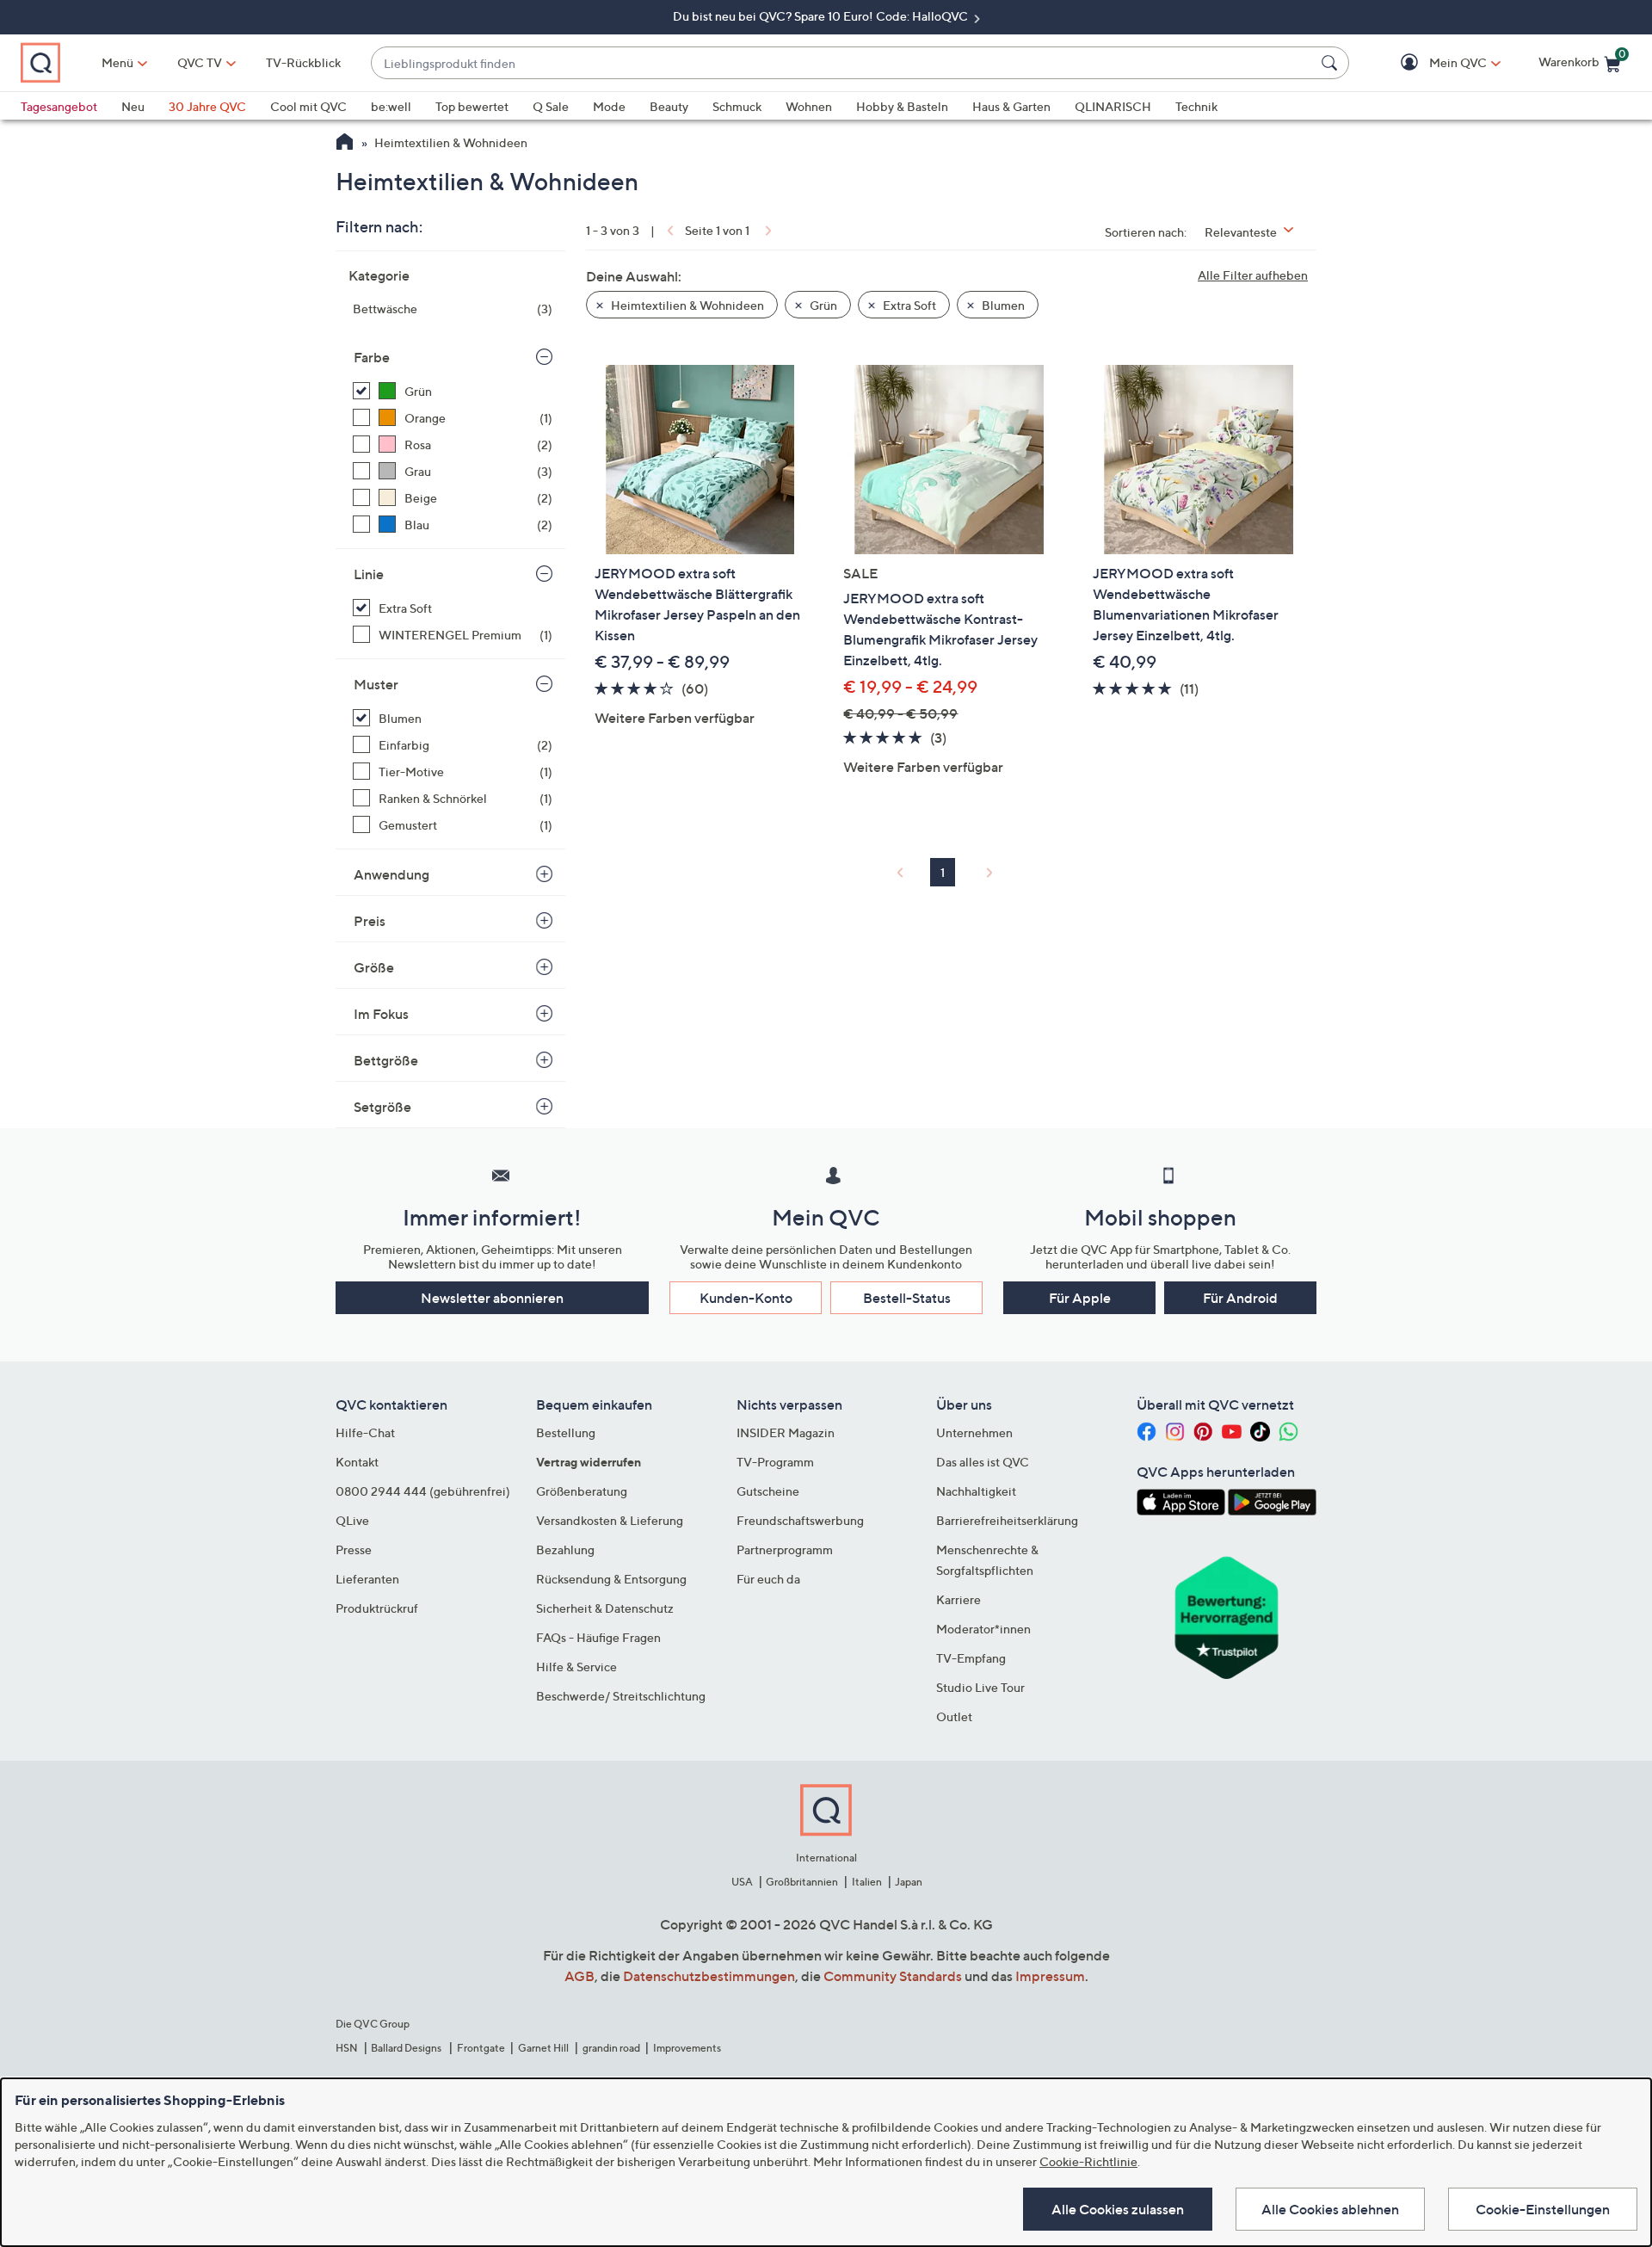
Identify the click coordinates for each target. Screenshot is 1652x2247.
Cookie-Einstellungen (1543, 2209)
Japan (909, 1882)
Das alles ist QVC (983, 1462)
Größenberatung (582, 1491)
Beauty (669, 106)
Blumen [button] (1002, 305)
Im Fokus (381, 1014)
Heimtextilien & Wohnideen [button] (686, 305)
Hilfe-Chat (365, 1432)
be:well (391, 106)
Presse (354, 1549)
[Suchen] (1332, 63)
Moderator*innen (983, 1629)
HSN (347, 2048)
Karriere (959, 1599)
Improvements (687, 2048)
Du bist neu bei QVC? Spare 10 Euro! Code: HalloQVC (822, 16)
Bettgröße (386, 1060)
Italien (867, 1882)
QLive (352, 1520)
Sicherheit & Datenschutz (605, 1608)
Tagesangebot (59, 106)
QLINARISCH (1113, 106)
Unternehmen (974, 1432)
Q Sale (551, 106)
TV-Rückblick (303, 62)
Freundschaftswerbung (800, 1520)
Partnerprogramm (785, 1549)
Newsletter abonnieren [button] (492, 1298)
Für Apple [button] (1080, 1298)
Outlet (954, 1716)
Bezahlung (565, 1549)
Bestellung (566, 1432)
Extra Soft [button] (908, 305)
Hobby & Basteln (902, 106)
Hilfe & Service (576, 1667)
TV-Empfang (971, 1658)
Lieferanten (367, 1579)
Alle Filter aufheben (1253, 275)
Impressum (1050, 1976)
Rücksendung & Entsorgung (611, 1579)
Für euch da (768, 1579)
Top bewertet (472, 106)
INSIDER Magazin (786, 1432)
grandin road (611, 2048)
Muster (376, 684)
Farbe (372, 357)
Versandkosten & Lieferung (610, 1520)
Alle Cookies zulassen (1118, 2209)
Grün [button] (822, 305)
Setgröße (382, 1107)
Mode (609, 106)
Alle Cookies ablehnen (1330, 2209)
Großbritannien (802, 1882)
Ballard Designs (407, 2048)
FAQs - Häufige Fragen (598, 1637)
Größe (374, 967)
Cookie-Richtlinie (1088, 2161)
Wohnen (809, 106)
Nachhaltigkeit (976, 1491)
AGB (579, 1976)
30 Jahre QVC (207, 106)
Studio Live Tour (980, 1687)
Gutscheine (768, 1491)
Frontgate (481, 2048)
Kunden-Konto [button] (746, 1298)
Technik (1196, 106)
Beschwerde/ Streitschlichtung (621, 1696)
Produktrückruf (377, 1608)
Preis (370, 921)
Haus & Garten (1011, 106)
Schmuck (737, 106)
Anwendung (391, 874)
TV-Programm (775, 1462)
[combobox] (843, 63)
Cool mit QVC (308, 106)
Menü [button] (117, 62)
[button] (1433, 63)
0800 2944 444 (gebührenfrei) (423, 1491)
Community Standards (893, 1976)
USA (742, 1882)
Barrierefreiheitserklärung (1007, 1520)
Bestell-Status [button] (907, 1298)
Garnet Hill (543, 2048)
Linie (369, 574)
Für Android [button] (1240, 1298)
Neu (133, 106)
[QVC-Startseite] (345, 144)
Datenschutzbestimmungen (709, 1976)
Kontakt (357, 1462)
